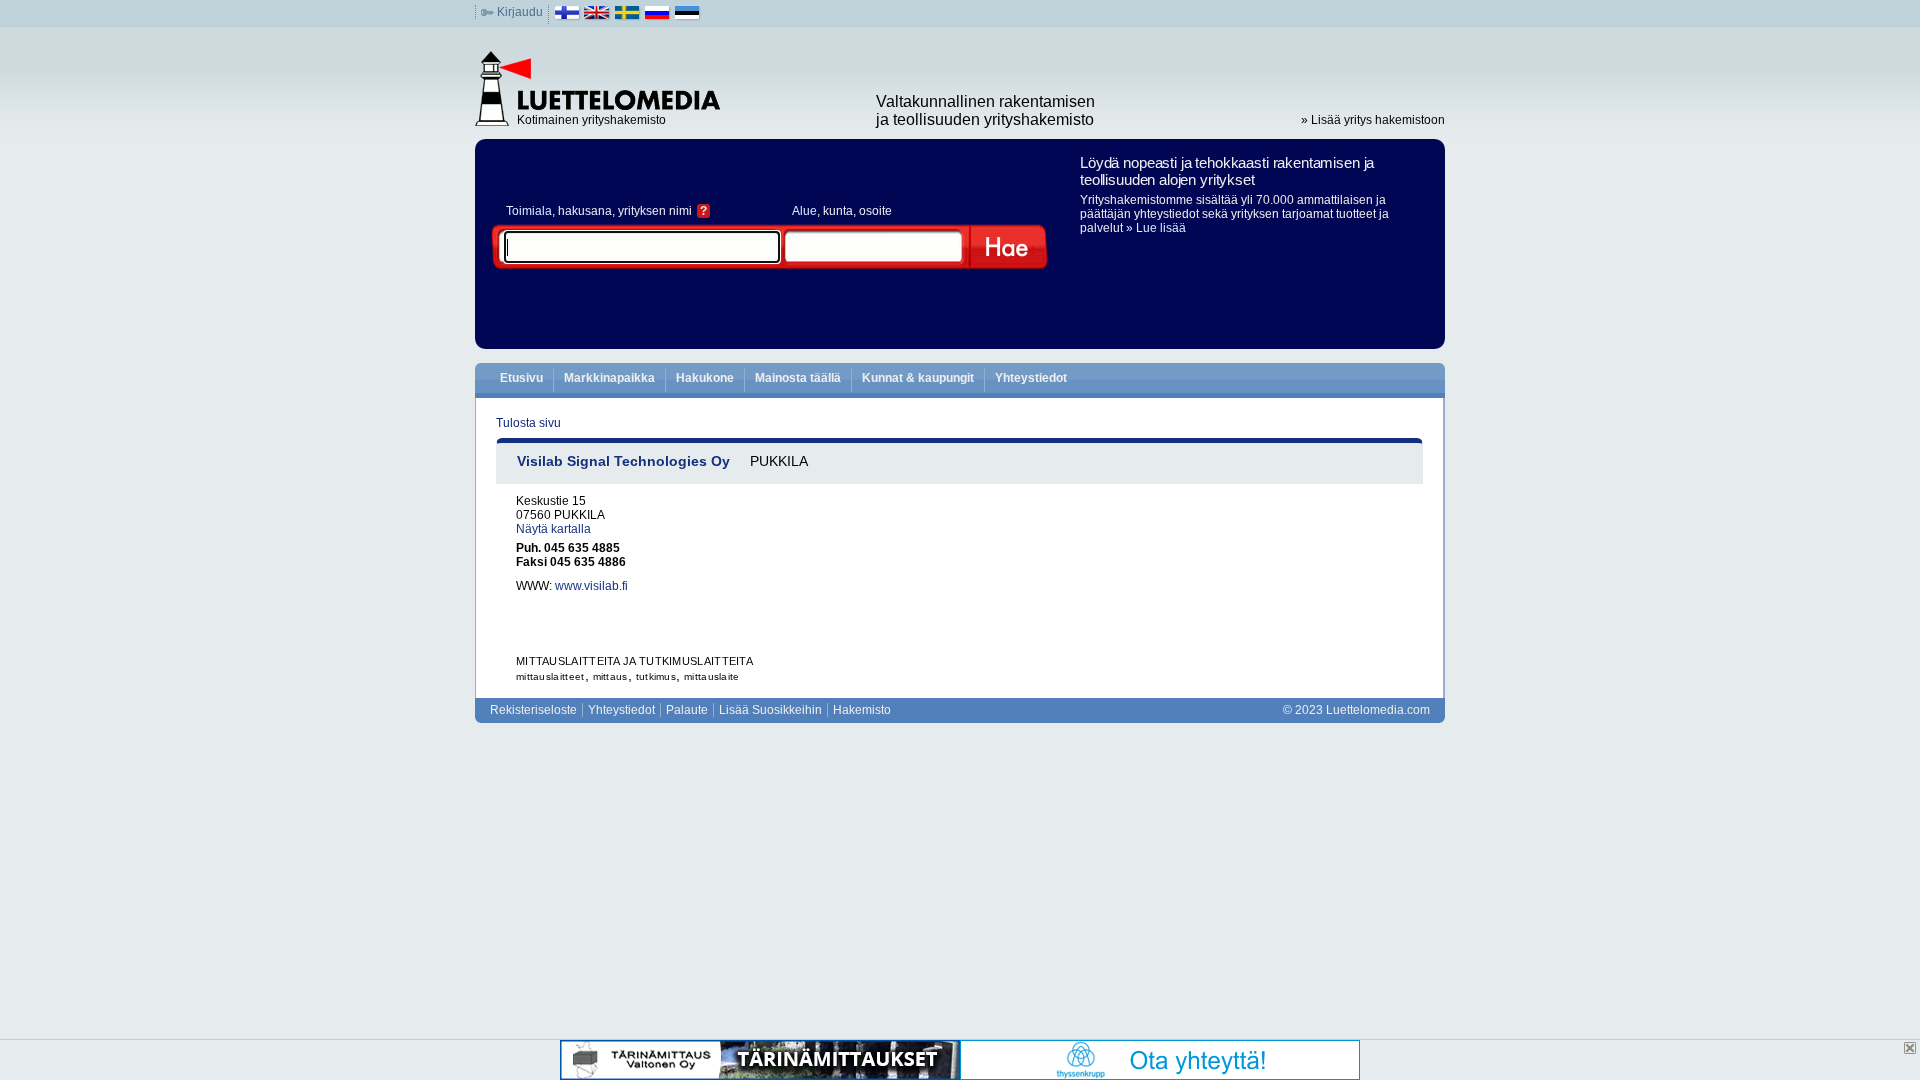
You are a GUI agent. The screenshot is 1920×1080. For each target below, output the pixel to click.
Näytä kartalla (553, 529)
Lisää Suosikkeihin (770, 710)
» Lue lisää (1156, 228)
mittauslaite (712, 676)
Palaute (687, 710)
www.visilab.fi (591, 586)
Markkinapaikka (609, 378)
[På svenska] (627, 17)
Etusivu (521, 378)
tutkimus (656, 676)
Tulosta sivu (528, 423)
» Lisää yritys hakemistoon (1373, 120)
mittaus (610, 676)
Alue (804, 211)
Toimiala (529, 211)
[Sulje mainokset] (1910, 1048)
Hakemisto (862, 710)
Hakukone (705, 378)
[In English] (597, 17)
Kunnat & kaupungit (918, 378)
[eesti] (687, 17)
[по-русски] (657, 17)
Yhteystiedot (1031, 378)
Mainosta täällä (798, 378)
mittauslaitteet (550, 676)
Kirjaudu (520, 12)
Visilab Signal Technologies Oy (623, 461)
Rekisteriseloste (533, 710)
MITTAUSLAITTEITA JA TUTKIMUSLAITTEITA (634, 661)
